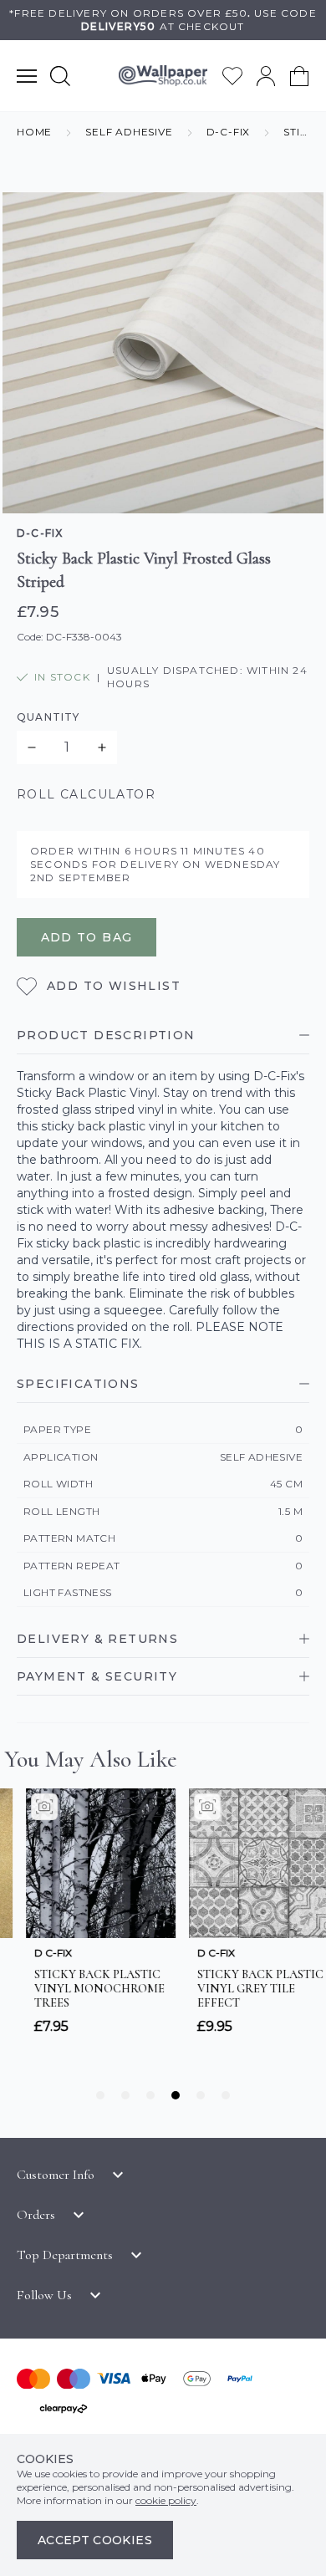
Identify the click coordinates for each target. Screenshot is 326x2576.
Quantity (48, 717)
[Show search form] (60, 76)
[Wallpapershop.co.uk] (163, 76)
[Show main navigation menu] (27, 76)
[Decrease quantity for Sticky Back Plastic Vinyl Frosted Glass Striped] (32, 747)
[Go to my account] (266, 76)
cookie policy (166, 2500)
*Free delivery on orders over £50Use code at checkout (163, 20)
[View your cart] (299, 76)
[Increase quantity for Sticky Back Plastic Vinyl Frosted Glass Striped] (102, 747)
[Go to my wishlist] (232, 76)
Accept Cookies (95, 2540)
